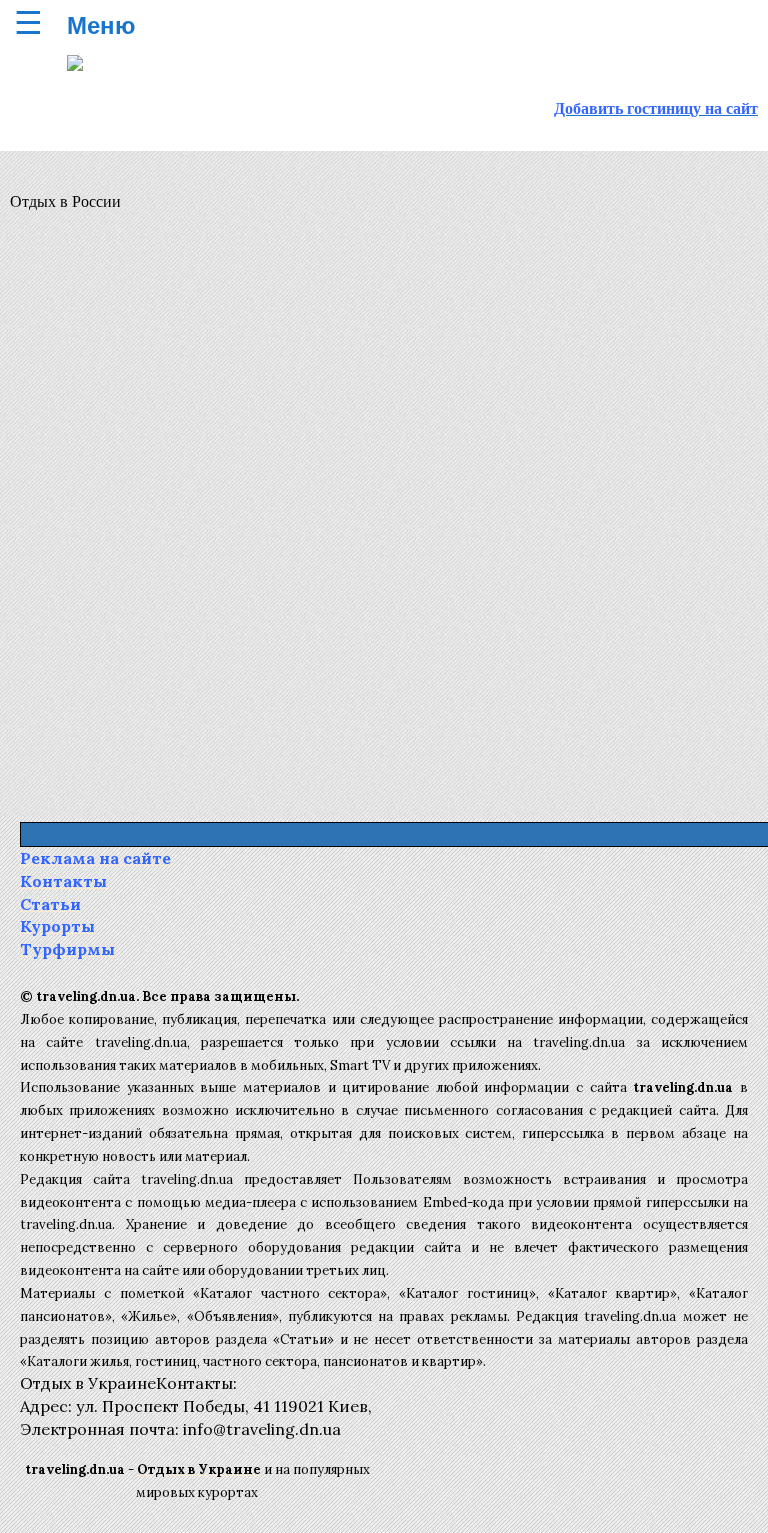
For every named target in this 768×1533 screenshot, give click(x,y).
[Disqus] (384, 506)
